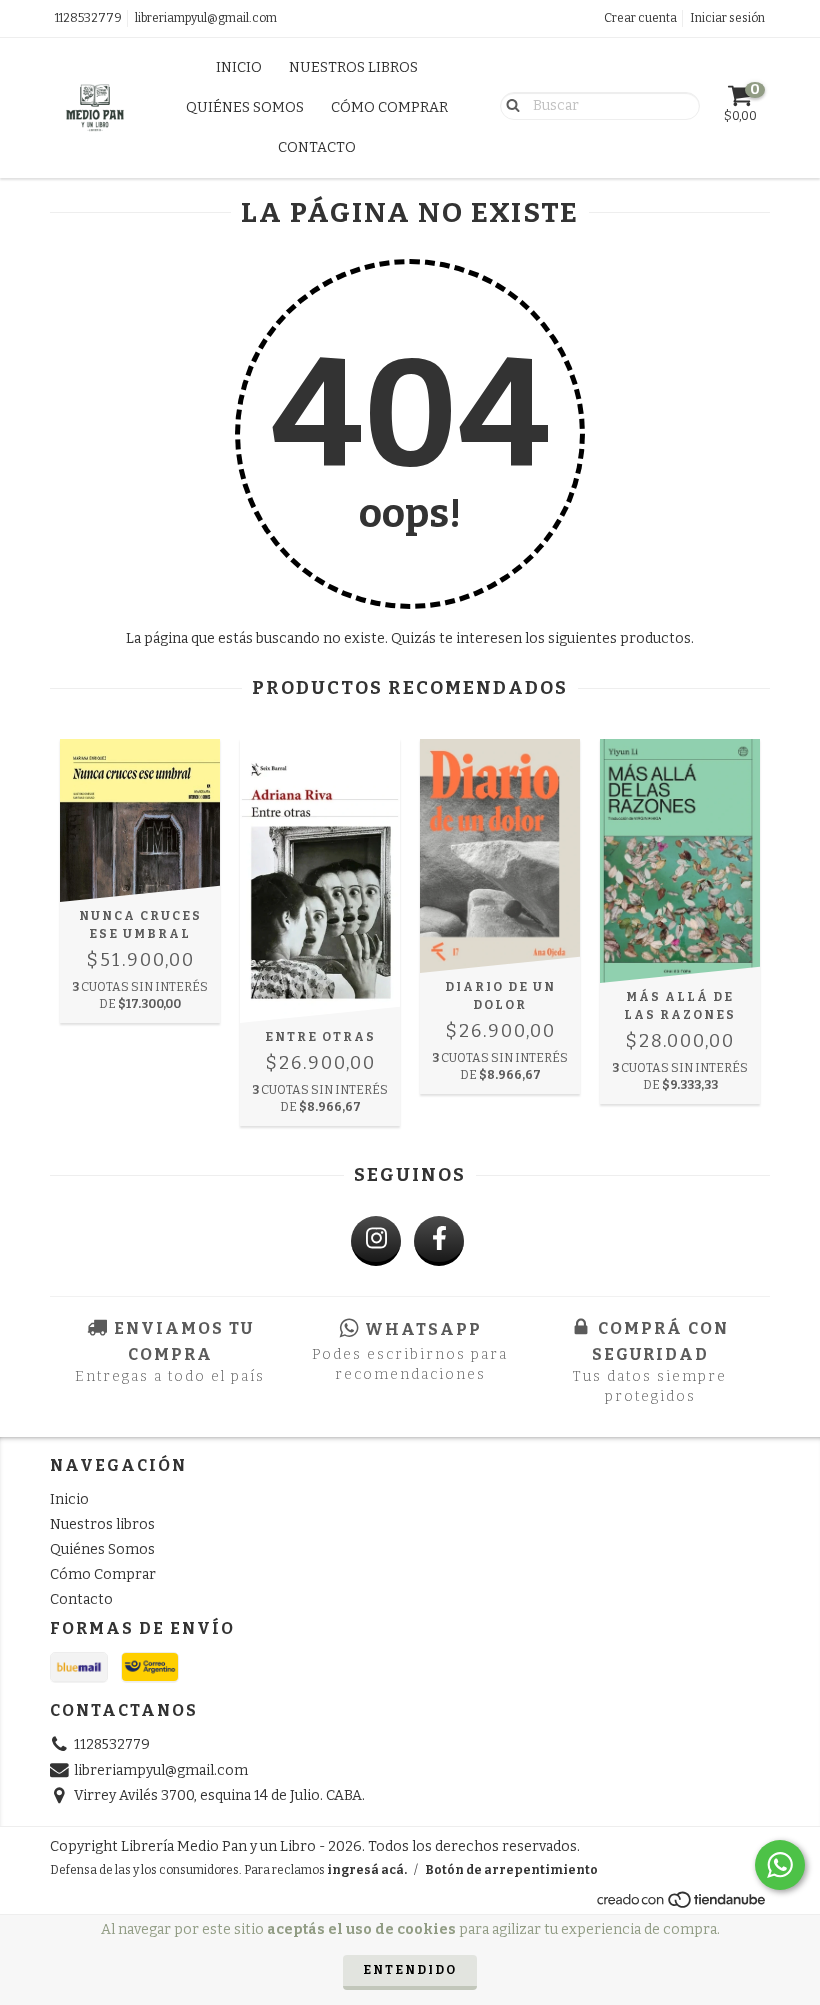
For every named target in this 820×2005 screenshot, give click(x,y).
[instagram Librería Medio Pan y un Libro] (376, 1241)
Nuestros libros (353, 67)
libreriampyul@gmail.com (206, 18)
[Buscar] (508, 105)
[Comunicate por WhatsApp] (780, 1865)
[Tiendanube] (682, 1905)
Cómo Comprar (389, 107)
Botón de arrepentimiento (511, 1870)
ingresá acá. (367, 1870)
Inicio (239, 67)
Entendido (410, 1970)
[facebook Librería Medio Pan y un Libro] (439, 1241)
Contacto (317, 147)
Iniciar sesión (727, 18)
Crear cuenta (640, 18)
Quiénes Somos (245, 107)
